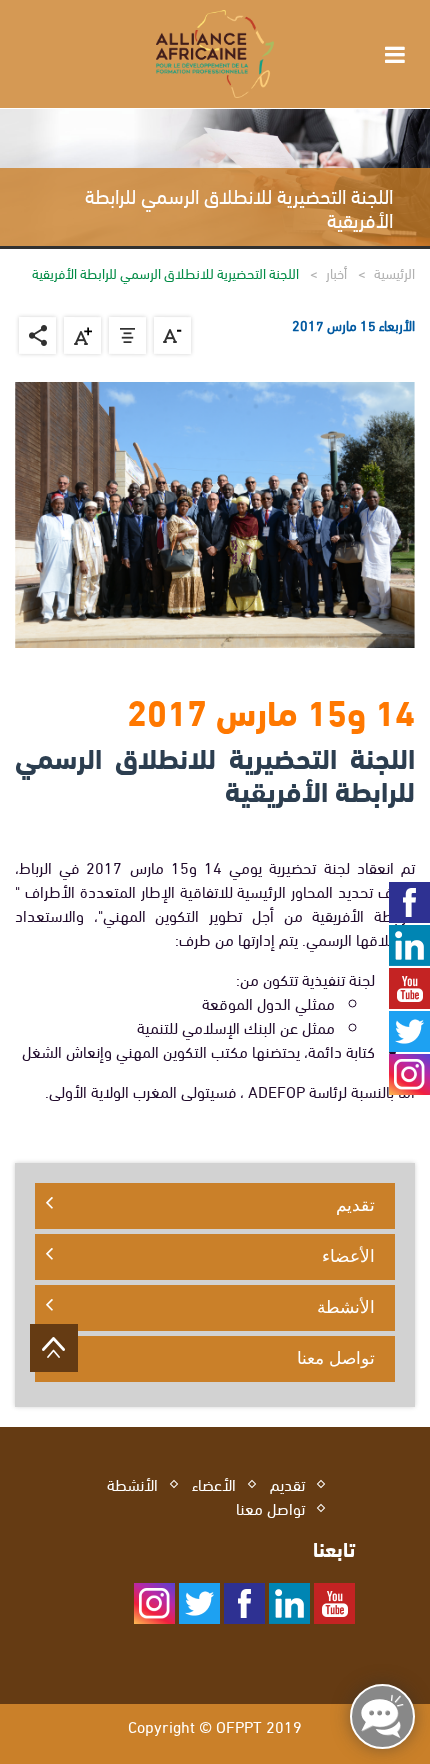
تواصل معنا (336, 1358)
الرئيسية (394, 272)
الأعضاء (348, 1256)
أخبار (336, 272)
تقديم (355, 1205)
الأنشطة (346, 1307)
